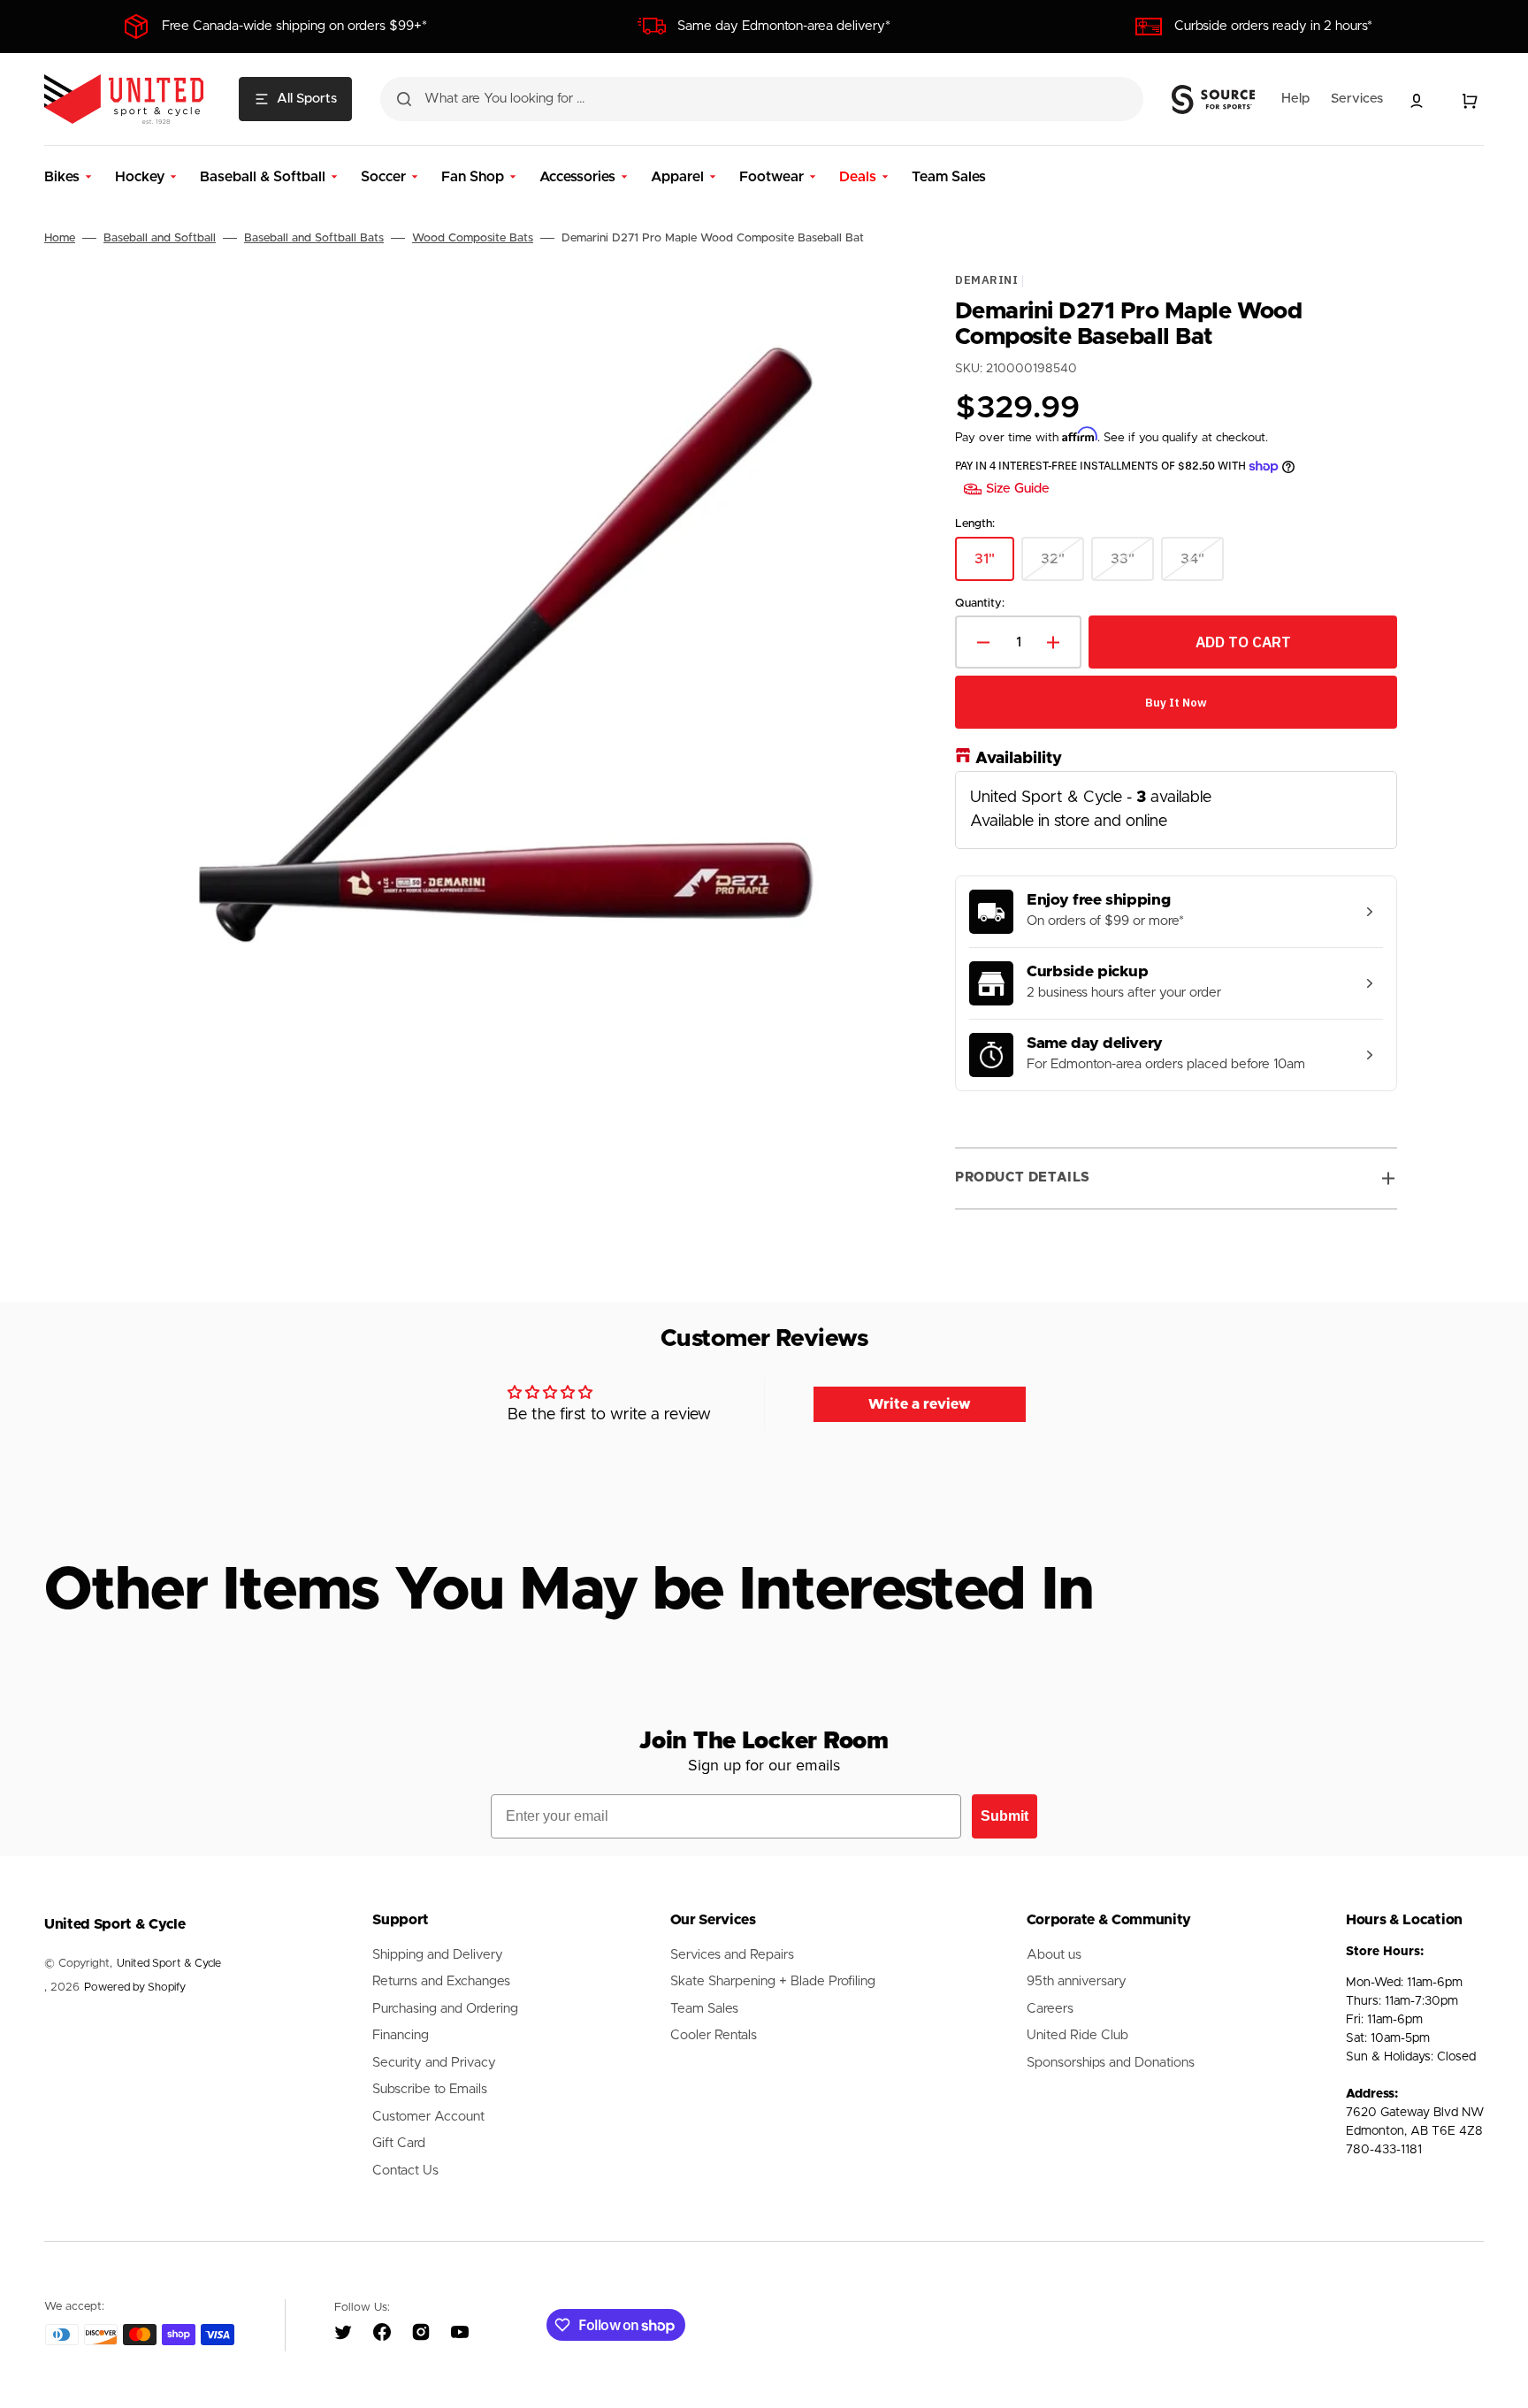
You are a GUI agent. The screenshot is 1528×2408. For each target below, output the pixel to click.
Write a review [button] (920, 1404)
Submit (1005, 1816)
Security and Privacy (434, 2063)
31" (994, 566)
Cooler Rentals (714, 2035)
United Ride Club (1077, 2035)
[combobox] (762, 99)
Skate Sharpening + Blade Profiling (773, 1981)
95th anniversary (1077, 1981)
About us (1054, 1955)
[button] (1417, 101)
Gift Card (399, 2143)
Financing (401, 2035)
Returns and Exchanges (441, 1981)
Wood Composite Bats (473, 238)
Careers (1050, 2009)
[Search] (404, 99)
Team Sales (704, 2009)
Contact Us (405, 2171)
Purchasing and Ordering (445, 2009)
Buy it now (1176, 703)
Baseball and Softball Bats (314, 238)
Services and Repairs (732, 1955)
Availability (1019, 759)
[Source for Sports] (1213, 100)
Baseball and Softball (160, 238)
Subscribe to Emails (430, 2089)
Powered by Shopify (135, 1988)
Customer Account (428, 2117)
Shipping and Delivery (438, 1955)
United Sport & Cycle (169, 1964)
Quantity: (980, 604)
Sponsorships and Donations (1111, 2063)
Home (60, 238)
